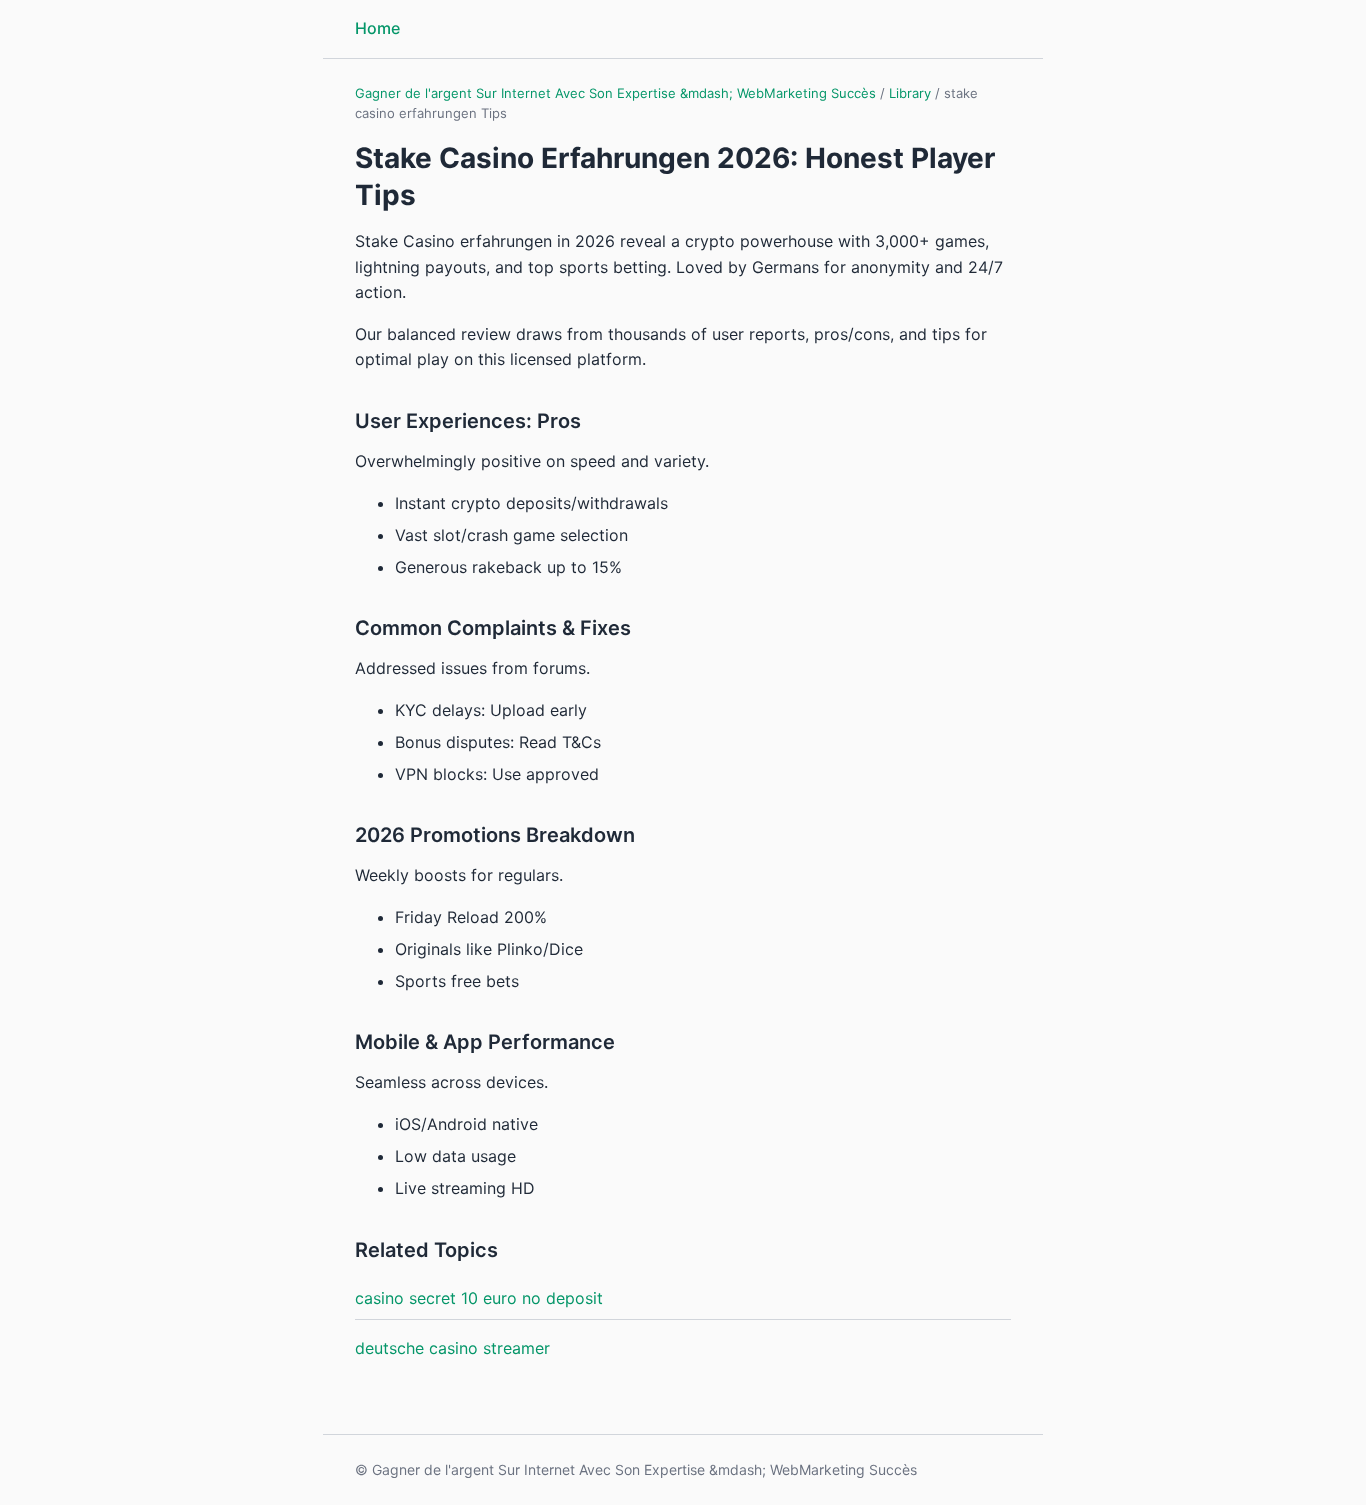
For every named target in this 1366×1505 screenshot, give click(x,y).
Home (377, 28)
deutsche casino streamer (452, 1348)
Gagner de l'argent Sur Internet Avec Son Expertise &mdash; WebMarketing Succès (615, 93)
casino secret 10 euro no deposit (479, 1298)
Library (910, 93)
